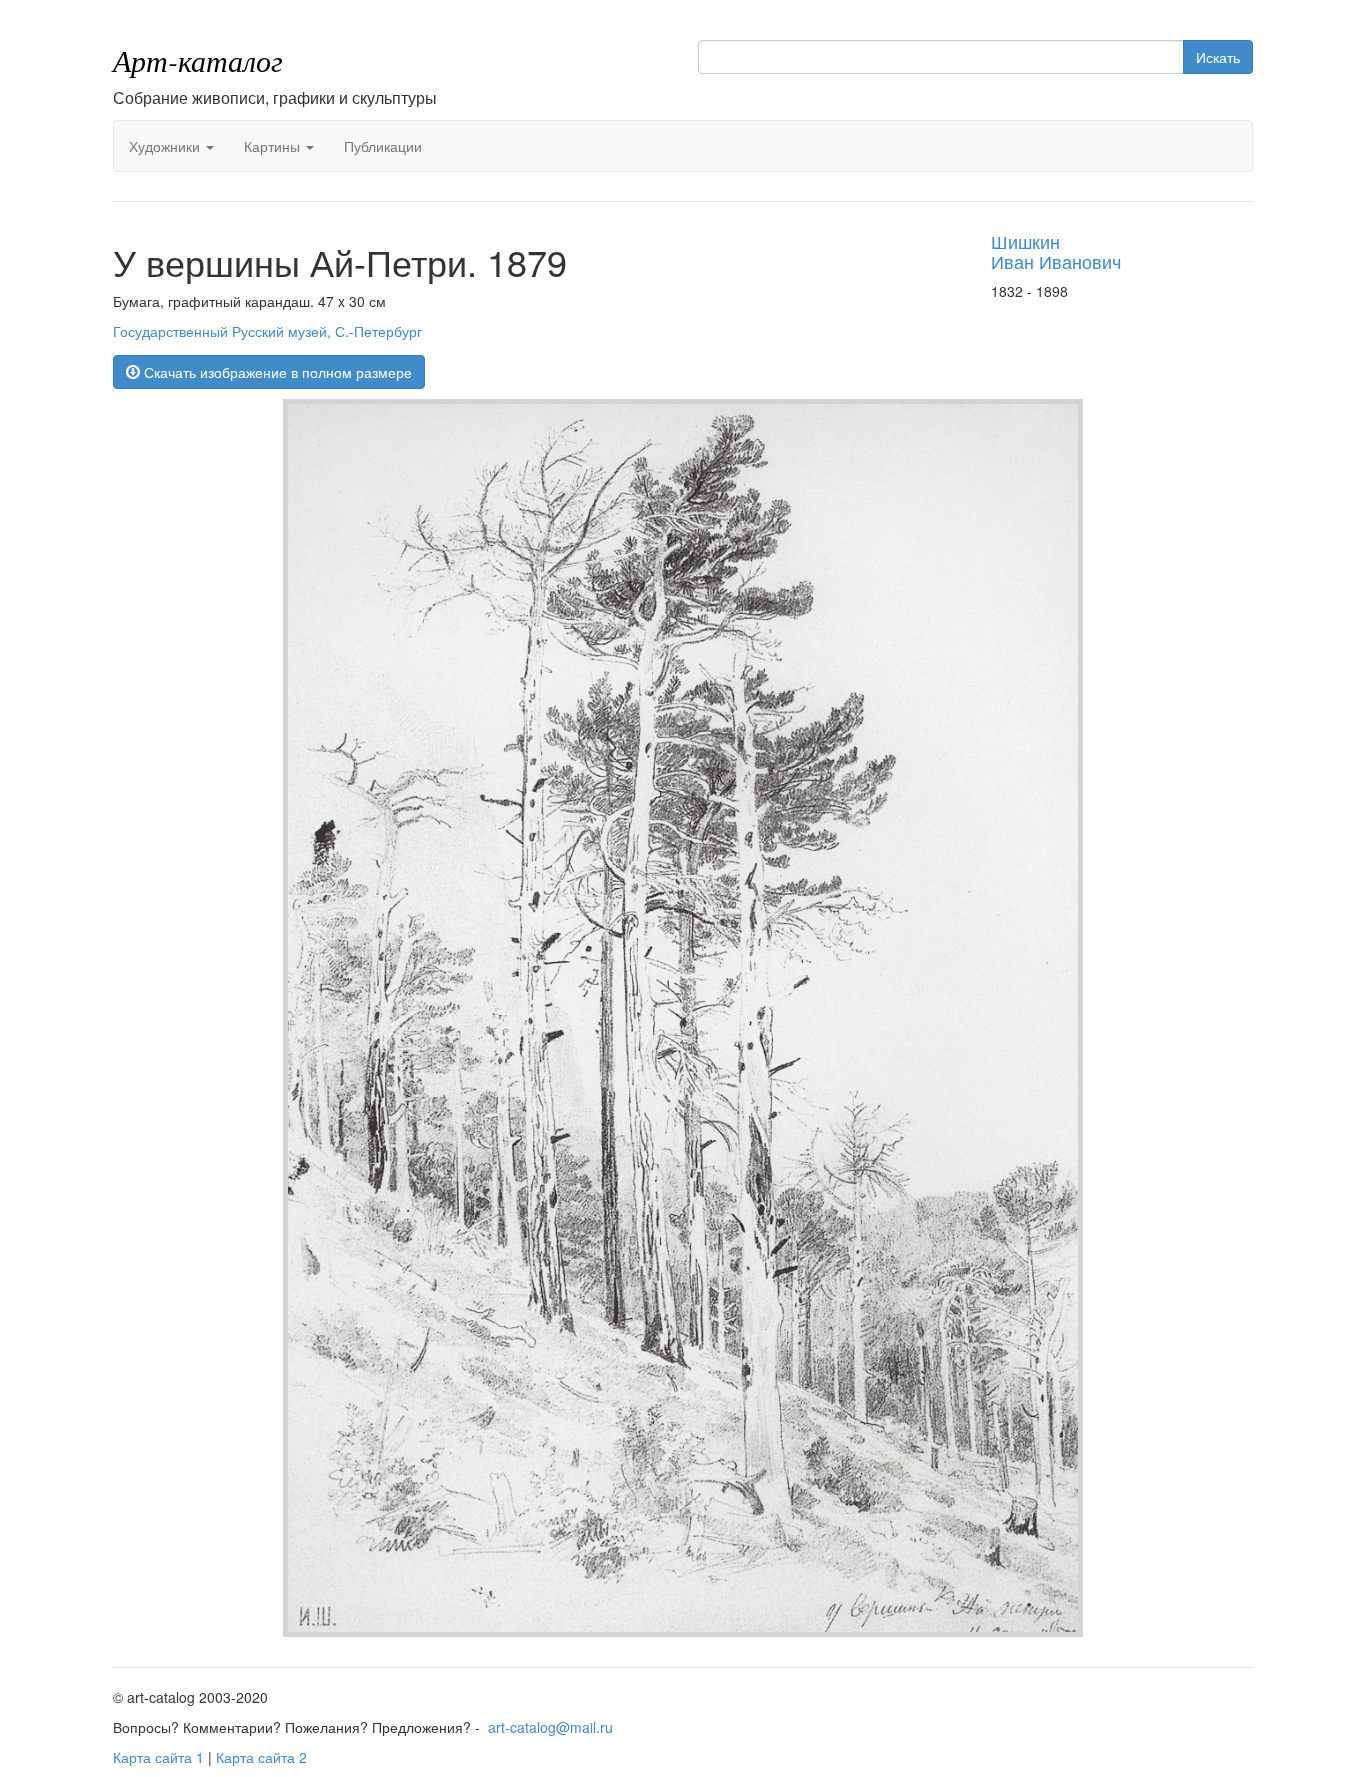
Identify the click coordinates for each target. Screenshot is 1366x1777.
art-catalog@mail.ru (550, 1727)
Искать (1218, 57)
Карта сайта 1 (158, 1757)
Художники (166, 146)
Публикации (383, 146)
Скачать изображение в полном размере (276, 372)
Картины (274, 146)
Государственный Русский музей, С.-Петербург (267, 331)
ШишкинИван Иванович (1056, 251)
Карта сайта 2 (261, 1757)
